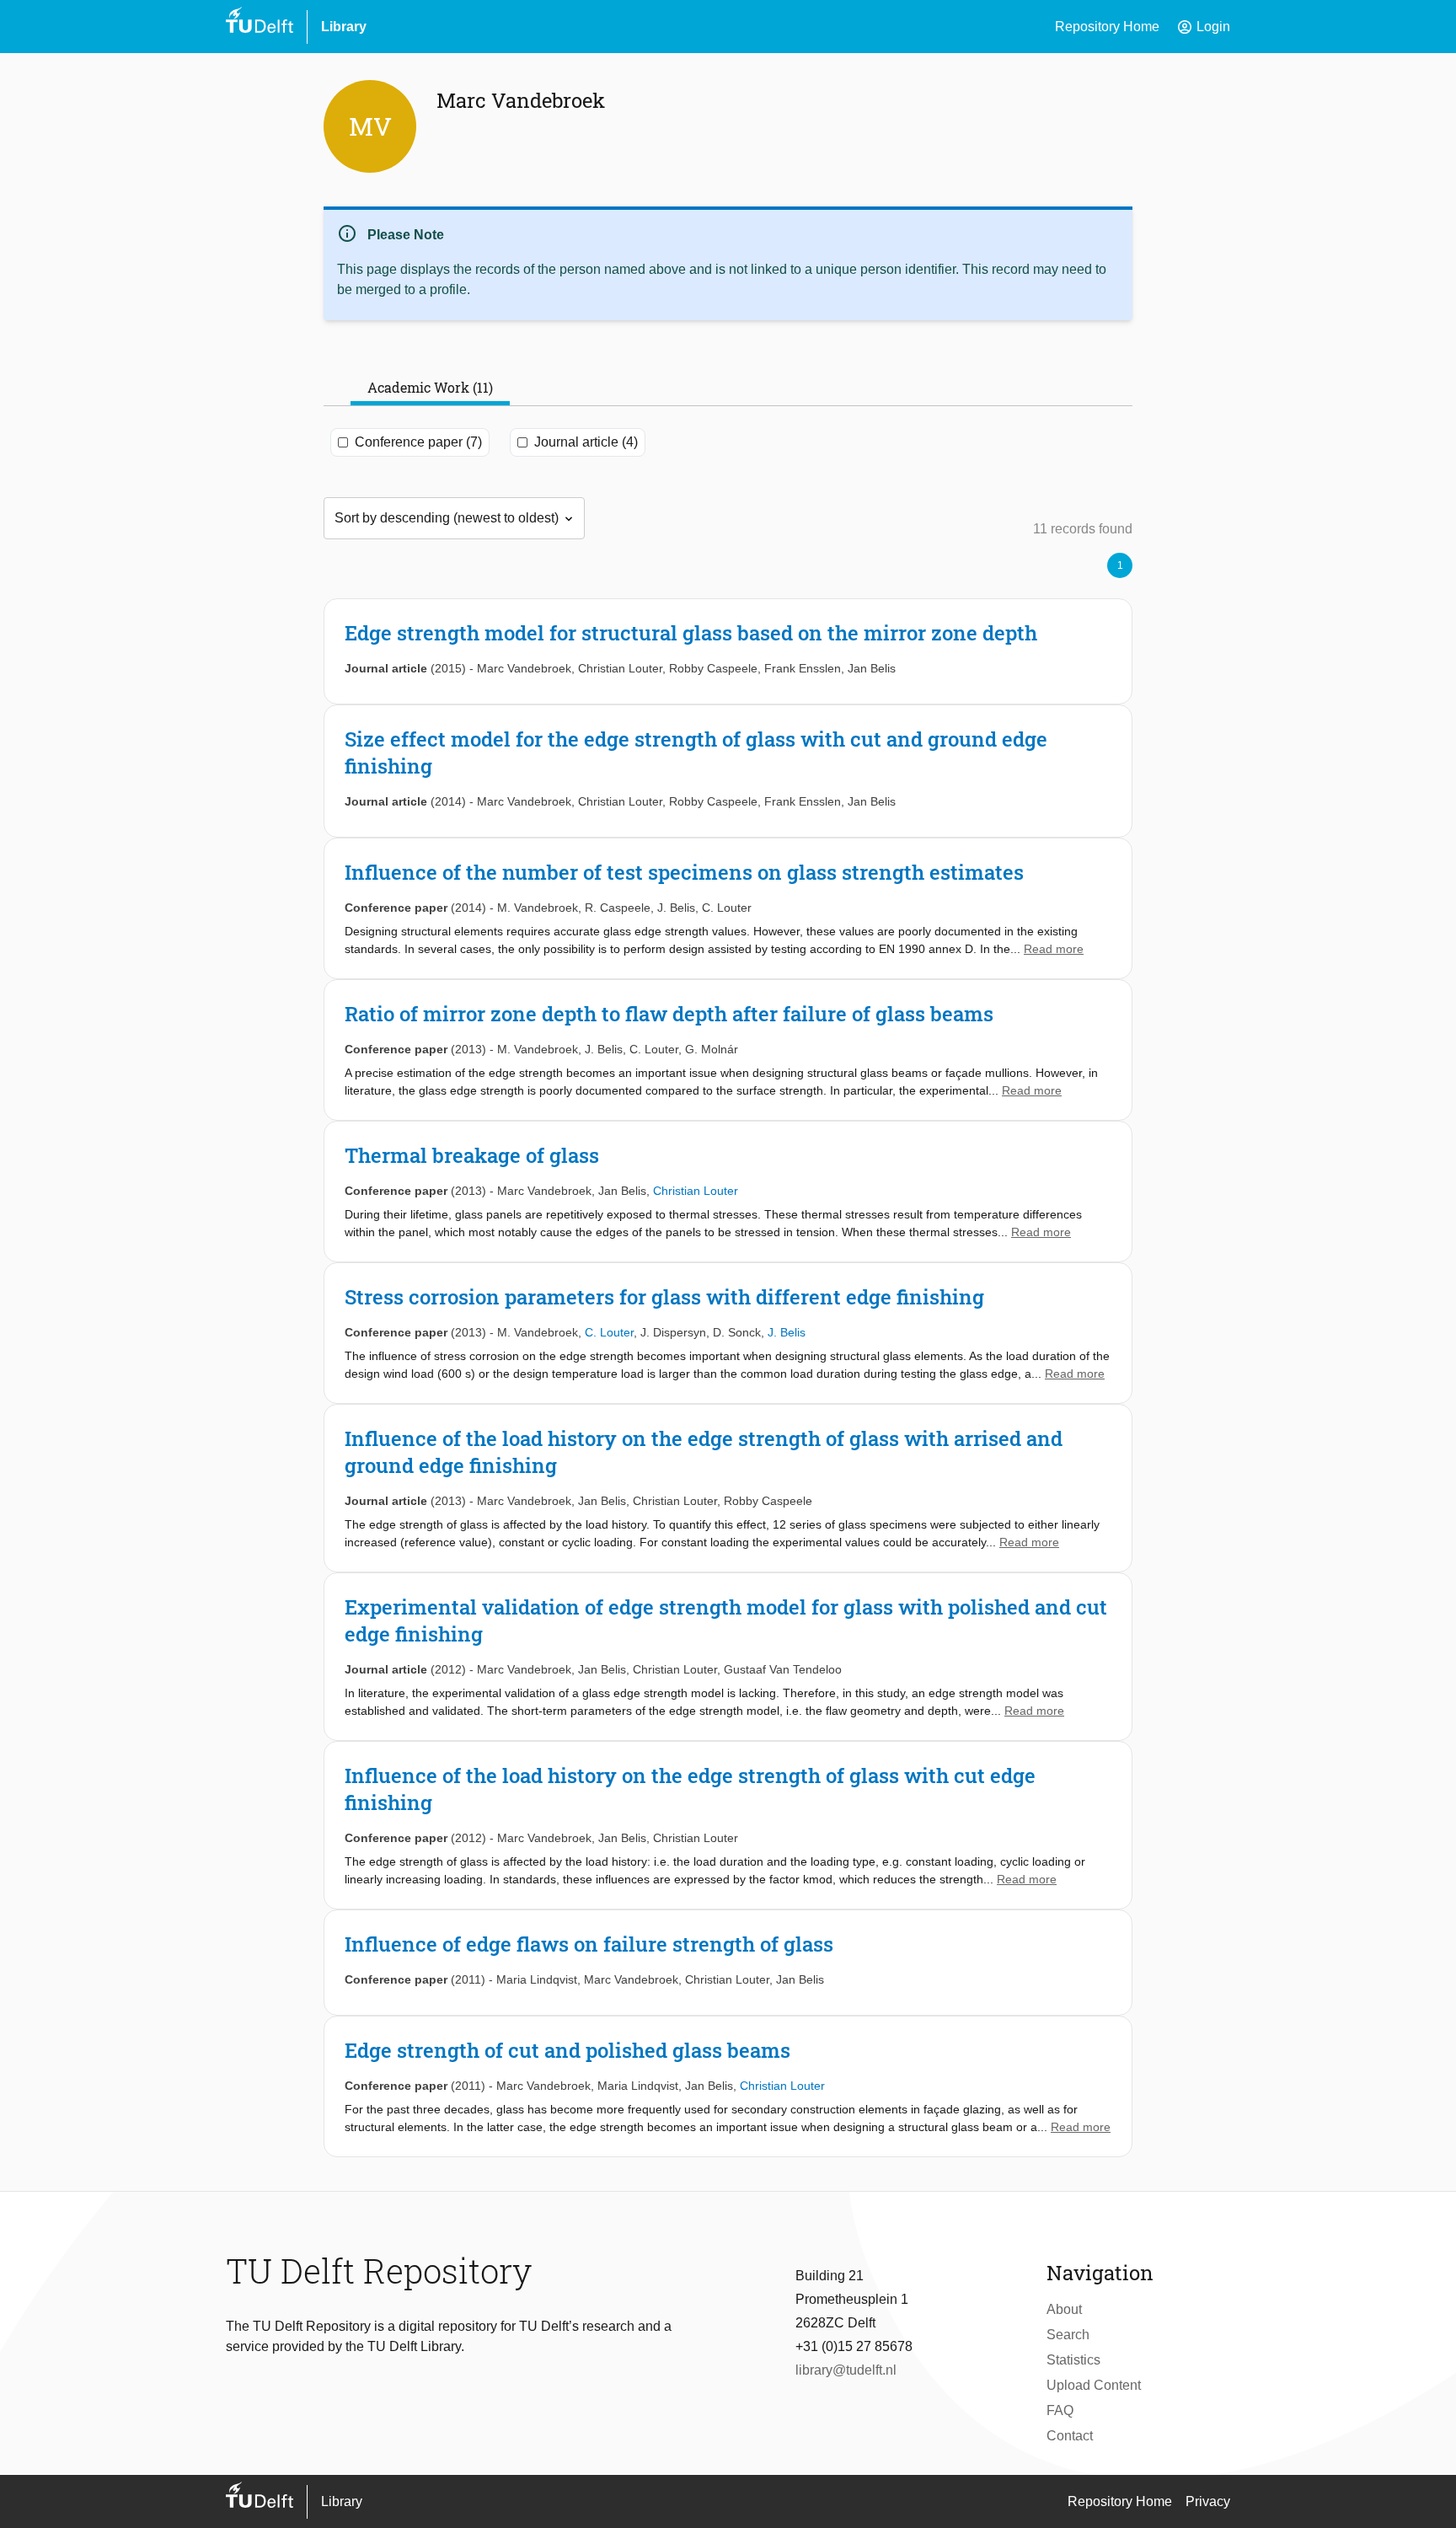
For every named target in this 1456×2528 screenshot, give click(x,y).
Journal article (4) (586, 442)
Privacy (1208, 2501)
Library (344, 27)
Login (1203, 27)
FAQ (1060, 2410)
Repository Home (1107, 27)
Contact (1070, 2436)
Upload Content (1094, 2385)
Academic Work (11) (430, 387)
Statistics (1073, 2360)
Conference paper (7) (418, 442)
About (1064, 2309)
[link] (728, 651)
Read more (1054, 949)
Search (1068, 2335)
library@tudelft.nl (846, 2370)
